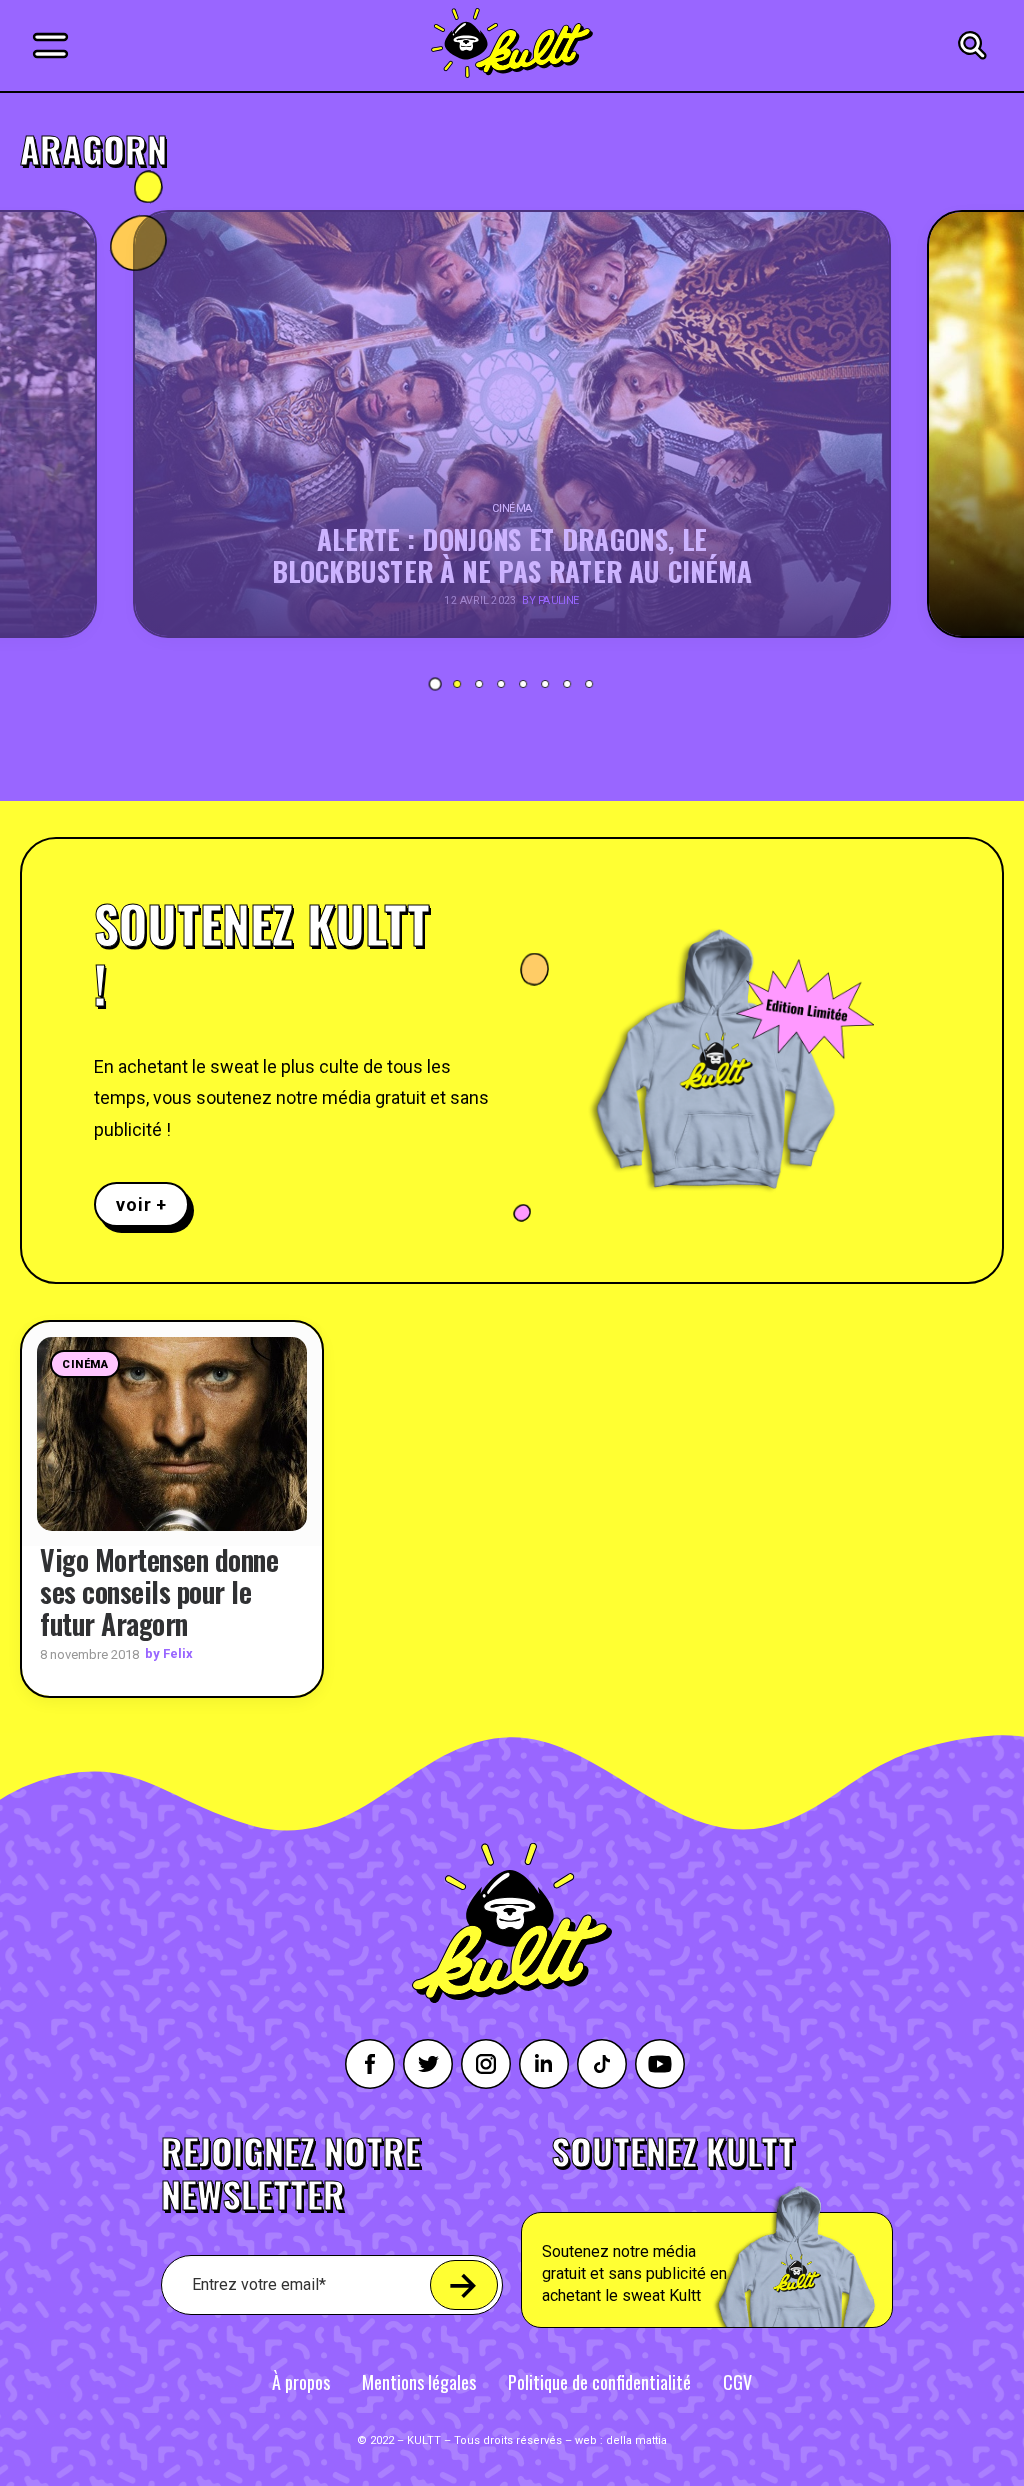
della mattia (636, 2440)
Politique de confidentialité (599, 2382)
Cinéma (85, 1364)
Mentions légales (419, 2382)
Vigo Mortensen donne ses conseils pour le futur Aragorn (159, 1591)
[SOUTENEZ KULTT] (753, 2231)
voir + (141, 1204)
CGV (737, 2382)
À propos (301, 2382)
